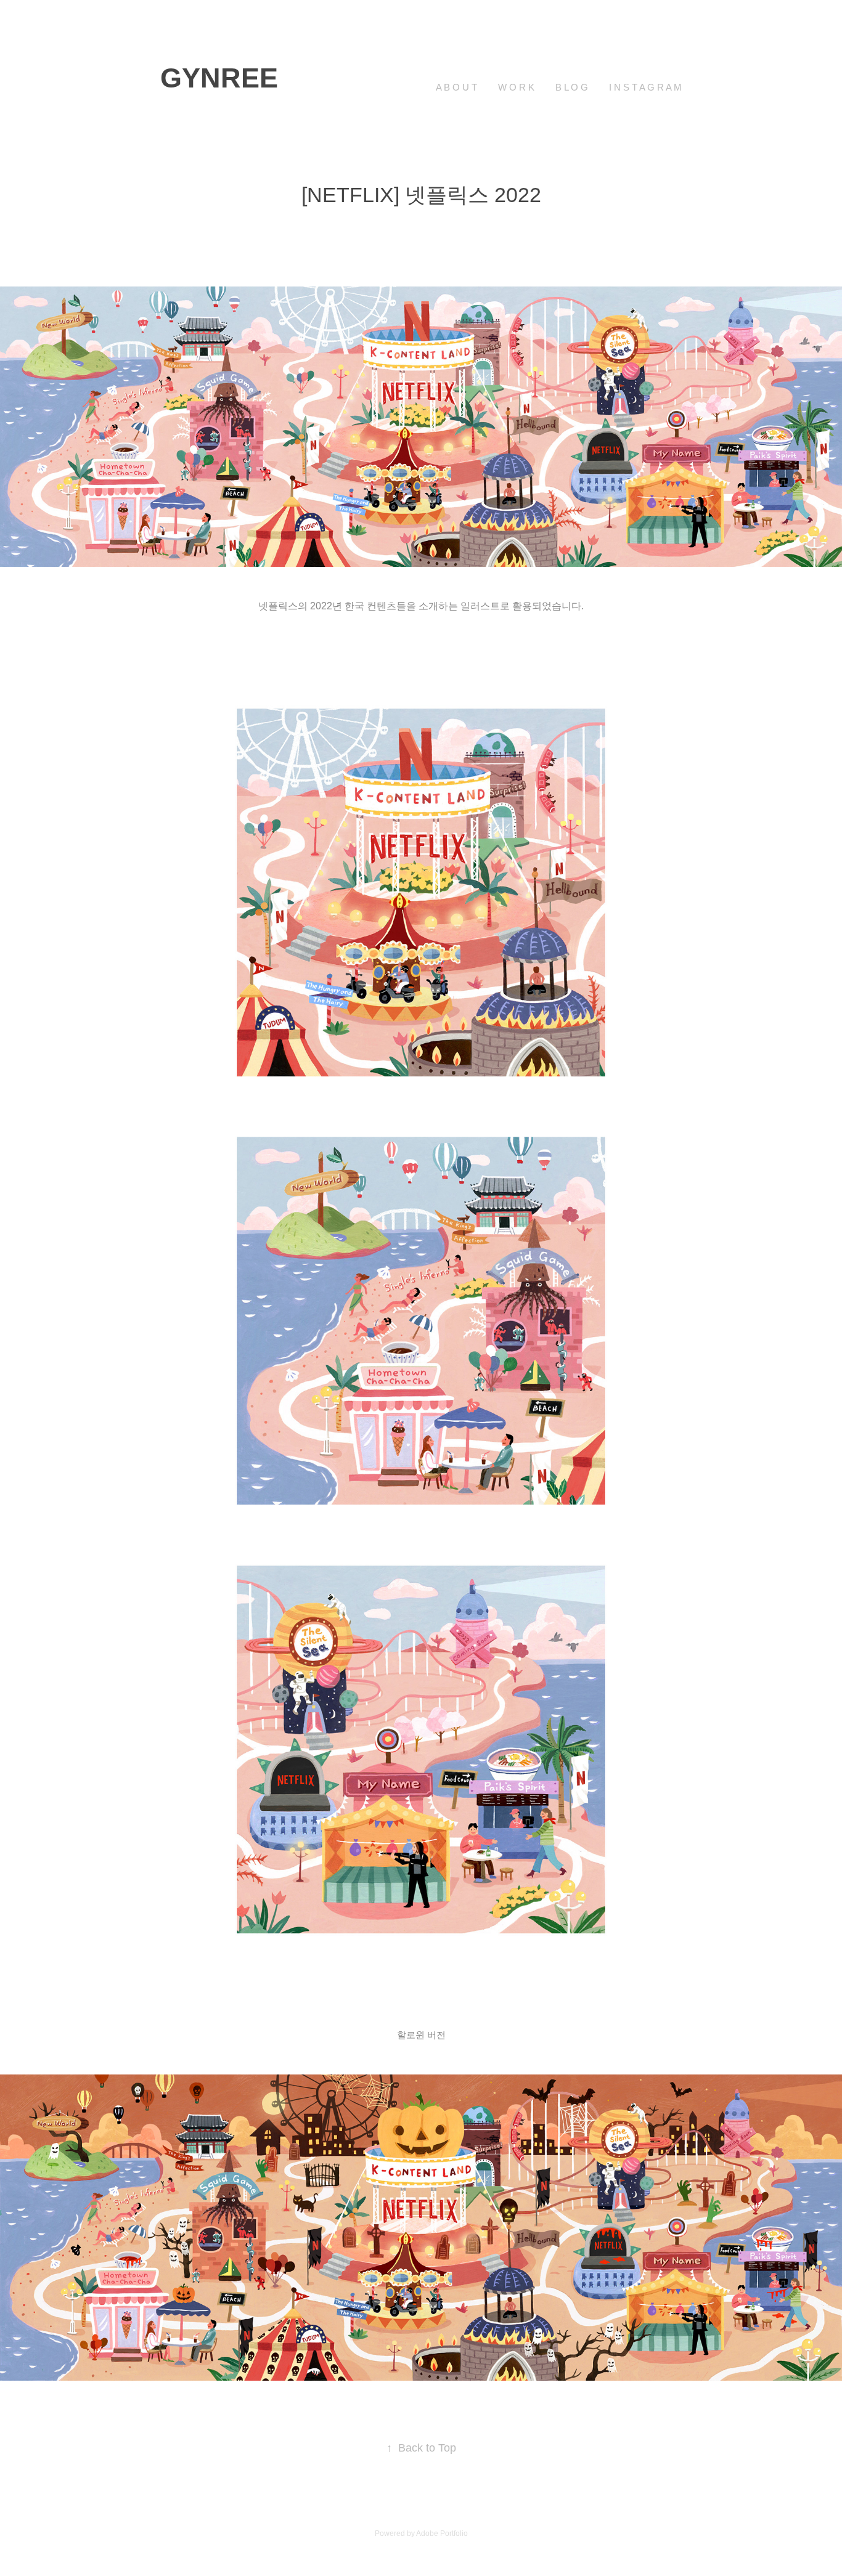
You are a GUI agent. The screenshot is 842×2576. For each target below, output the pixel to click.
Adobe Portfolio (442, 2533)
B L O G (572, 87)
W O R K (516, 87)
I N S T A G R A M (645, 87)
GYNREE (219, 78)
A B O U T (456, 87)
